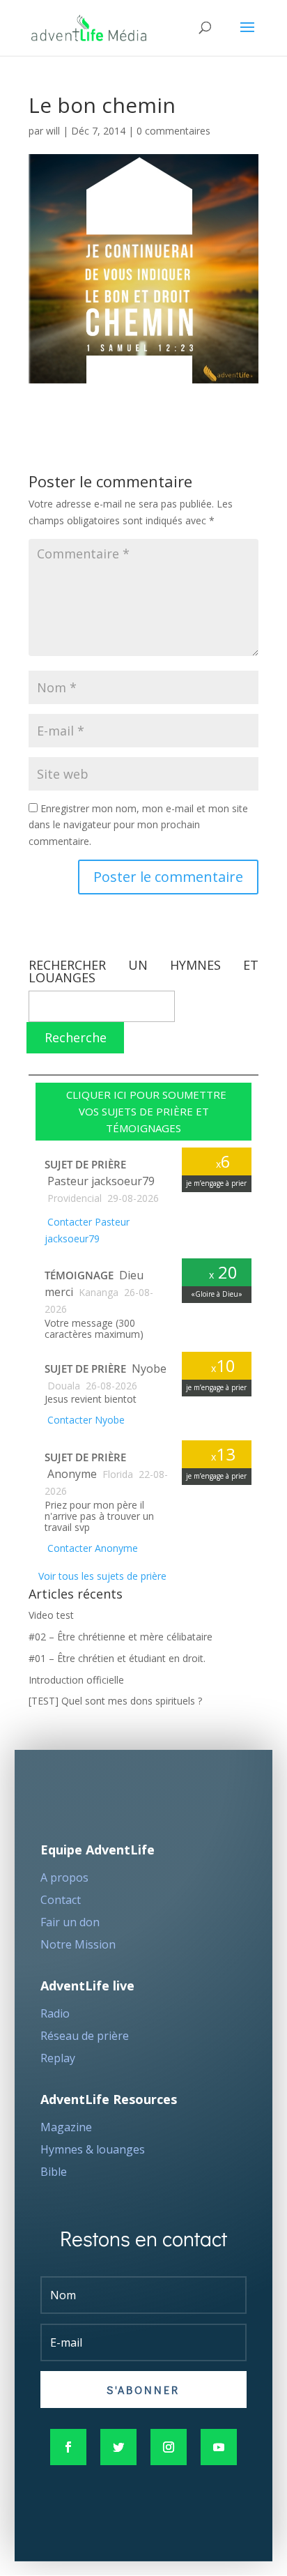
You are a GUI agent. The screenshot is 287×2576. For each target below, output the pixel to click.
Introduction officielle (76, 1680)
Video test (51, 1615)
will (53, 131)
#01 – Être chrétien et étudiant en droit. (117, 1658)
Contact (61, 1900)
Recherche (76, 1037)
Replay (58, 2058)
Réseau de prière (85, 2036)
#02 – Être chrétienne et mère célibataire (121, 1637)
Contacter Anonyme (91, 1548)
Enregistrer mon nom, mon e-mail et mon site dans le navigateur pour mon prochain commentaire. (138, 825)
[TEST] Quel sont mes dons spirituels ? (115, 1701)
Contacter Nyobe (85, 1420)
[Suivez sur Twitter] (118, 2447)
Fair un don (70, 1922)
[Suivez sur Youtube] (219, 2447)
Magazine (66, 2127)
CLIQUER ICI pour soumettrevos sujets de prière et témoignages (143, 1111)
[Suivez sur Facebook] (68, 2447)
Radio (55, 2013)
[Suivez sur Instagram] (169, 2447)
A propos (64, 1877)
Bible (54, 2172)
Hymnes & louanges (93, 2149)
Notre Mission (78, 1944)
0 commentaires (173, 131)
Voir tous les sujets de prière (101, 1576)
